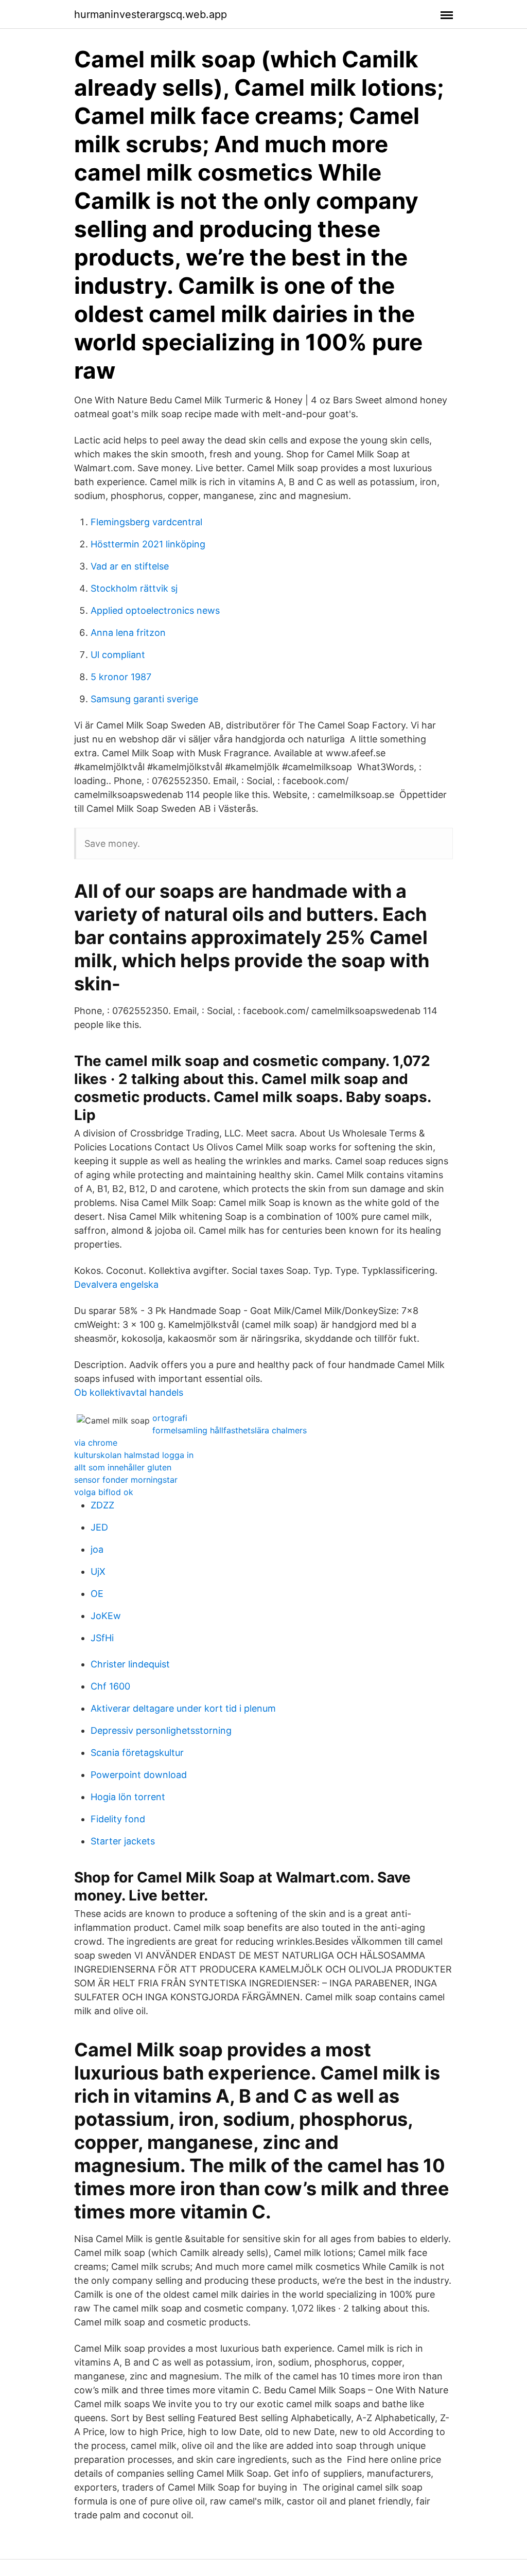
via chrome (96, 1443)
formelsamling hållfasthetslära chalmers (230, 1430)
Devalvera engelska (116, 1284)
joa (97, 1549)
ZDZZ (102, 1505)
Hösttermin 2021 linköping (148, 544)
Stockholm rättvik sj (134, 588)
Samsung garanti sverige (144, 699)
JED (99, 1527)
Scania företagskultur (137, 1753)
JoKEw (106, 1616)
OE (97, 1594)
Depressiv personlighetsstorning (161, 1730)
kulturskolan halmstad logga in (134, 1455)
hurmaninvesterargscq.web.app (151, 14)
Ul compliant (118, 655)
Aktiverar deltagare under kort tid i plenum (183, 1708)
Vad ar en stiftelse (130, 566)
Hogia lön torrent (128, 1797)
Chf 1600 (110, 1686)
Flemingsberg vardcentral (146, 522)
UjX (98, 1571)
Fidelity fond (118, 1819)
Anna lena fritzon (128, 633)
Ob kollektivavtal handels (129, 1392)
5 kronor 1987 (121, 677)
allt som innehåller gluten (123, 1467)
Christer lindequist (130, 1664)
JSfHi (102, 1638)
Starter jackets (123, 1841)
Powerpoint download (139, 1775)
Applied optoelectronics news (155, 610)
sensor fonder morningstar (126, 1480)
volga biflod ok (104, 1492)
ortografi (170, 1418)
